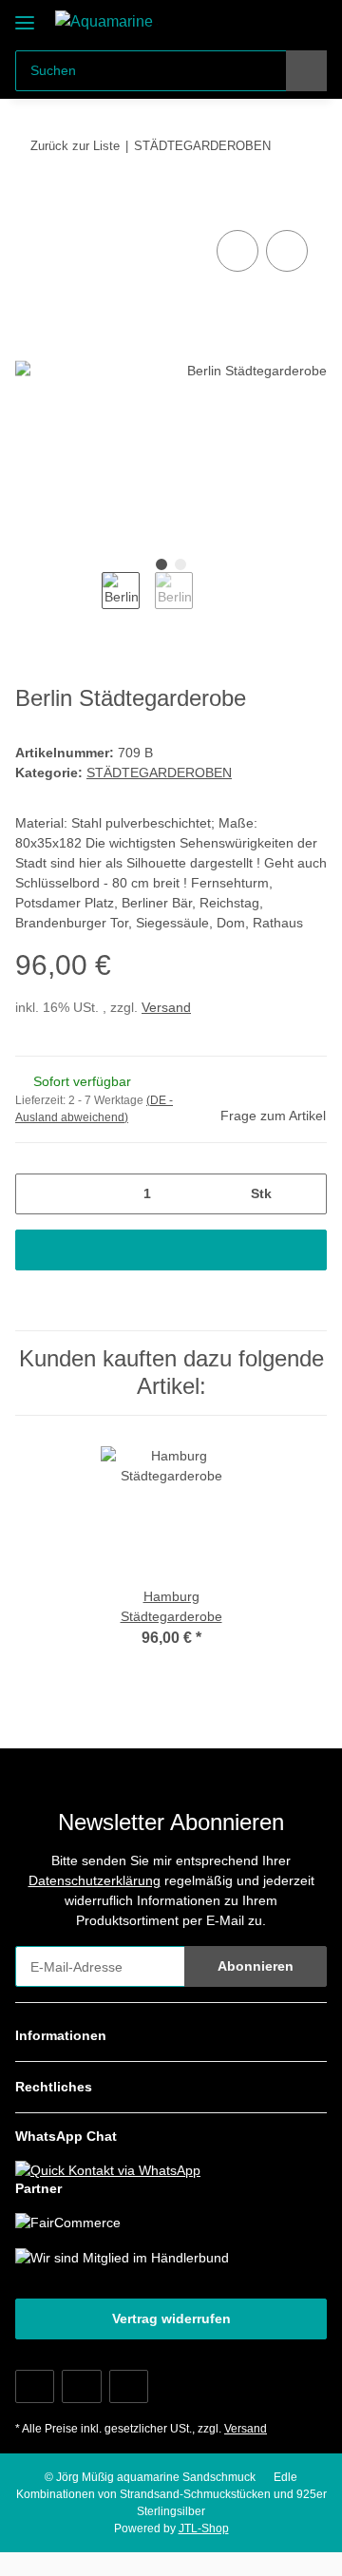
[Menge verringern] (37, 1194)
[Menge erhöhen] (305, 1194)
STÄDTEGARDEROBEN (159, 773)
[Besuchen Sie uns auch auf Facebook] (35, 2386)
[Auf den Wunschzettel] (287, 251)
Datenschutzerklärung (95, 1880)
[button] (252, 21)
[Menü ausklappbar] (25, 16)
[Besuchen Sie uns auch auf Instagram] (129, 2386)
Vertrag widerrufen (171, 2318)
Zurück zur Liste (75, 146)
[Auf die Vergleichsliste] (237, 251)
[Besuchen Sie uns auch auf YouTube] (81, 2386)
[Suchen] (306, 71)
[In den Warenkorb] (30, 204)
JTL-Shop (204, 2528)
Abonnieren (256, 1966)
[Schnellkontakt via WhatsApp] (108, 2169)
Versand (166, 1007)
